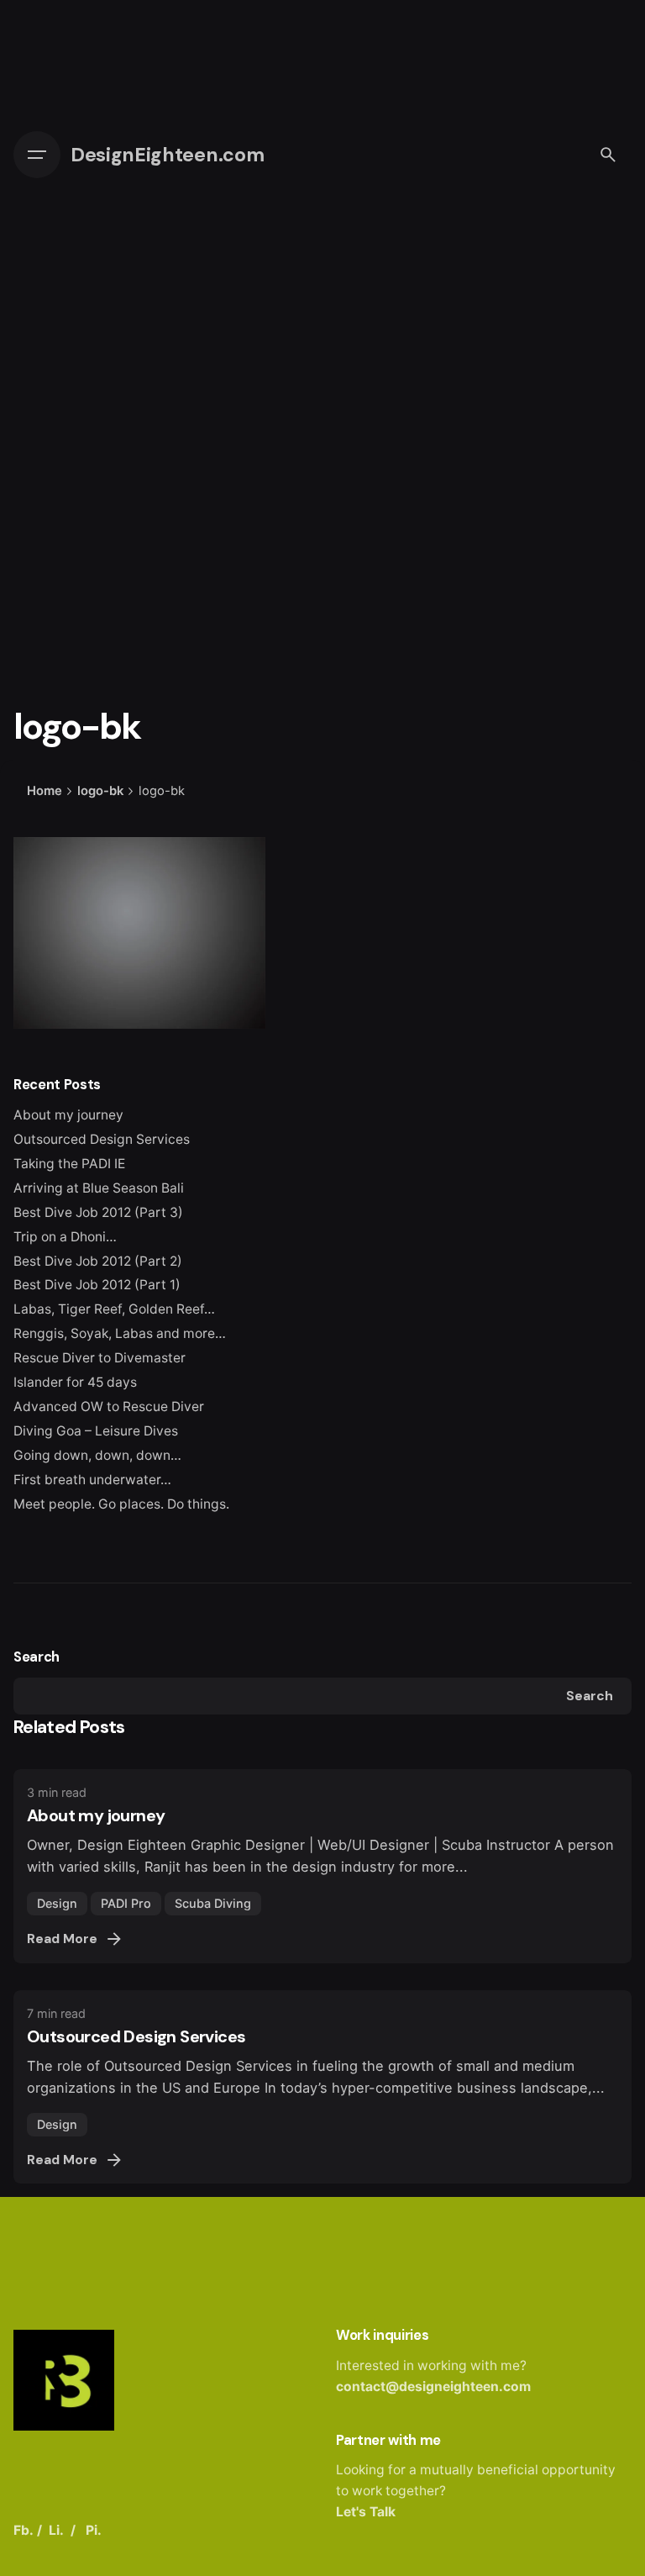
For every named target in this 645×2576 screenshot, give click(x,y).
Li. (56, 2530)
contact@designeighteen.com (433, 2386)
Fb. (24, 2530)
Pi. (94, 2530)
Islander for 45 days (75, 1382)
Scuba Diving (213, 1903)
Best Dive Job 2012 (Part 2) (98, 1261)
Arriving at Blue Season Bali (99, 1188)
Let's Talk (366, 2512)
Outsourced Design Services (102, 1139)
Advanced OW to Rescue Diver (109, 1407)
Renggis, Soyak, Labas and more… (120, 1333)
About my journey (68, 1115)
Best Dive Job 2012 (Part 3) (98, 1212)
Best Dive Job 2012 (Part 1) (97, 1285)
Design (57, 1903)
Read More (62, 1939)
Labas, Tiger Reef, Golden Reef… (114, 1309)
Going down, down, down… (97, 1455)
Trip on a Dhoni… (65, 1237)
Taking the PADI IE (69, 1164)
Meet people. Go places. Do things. (121, 1504)
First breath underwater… (92, 1480)
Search (37, 1657)
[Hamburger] (37, 155)
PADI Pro (126, 1903)
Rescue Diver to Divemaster (100, 1358)
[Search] (608, 155)
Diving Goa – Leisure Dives (96, 1431)
